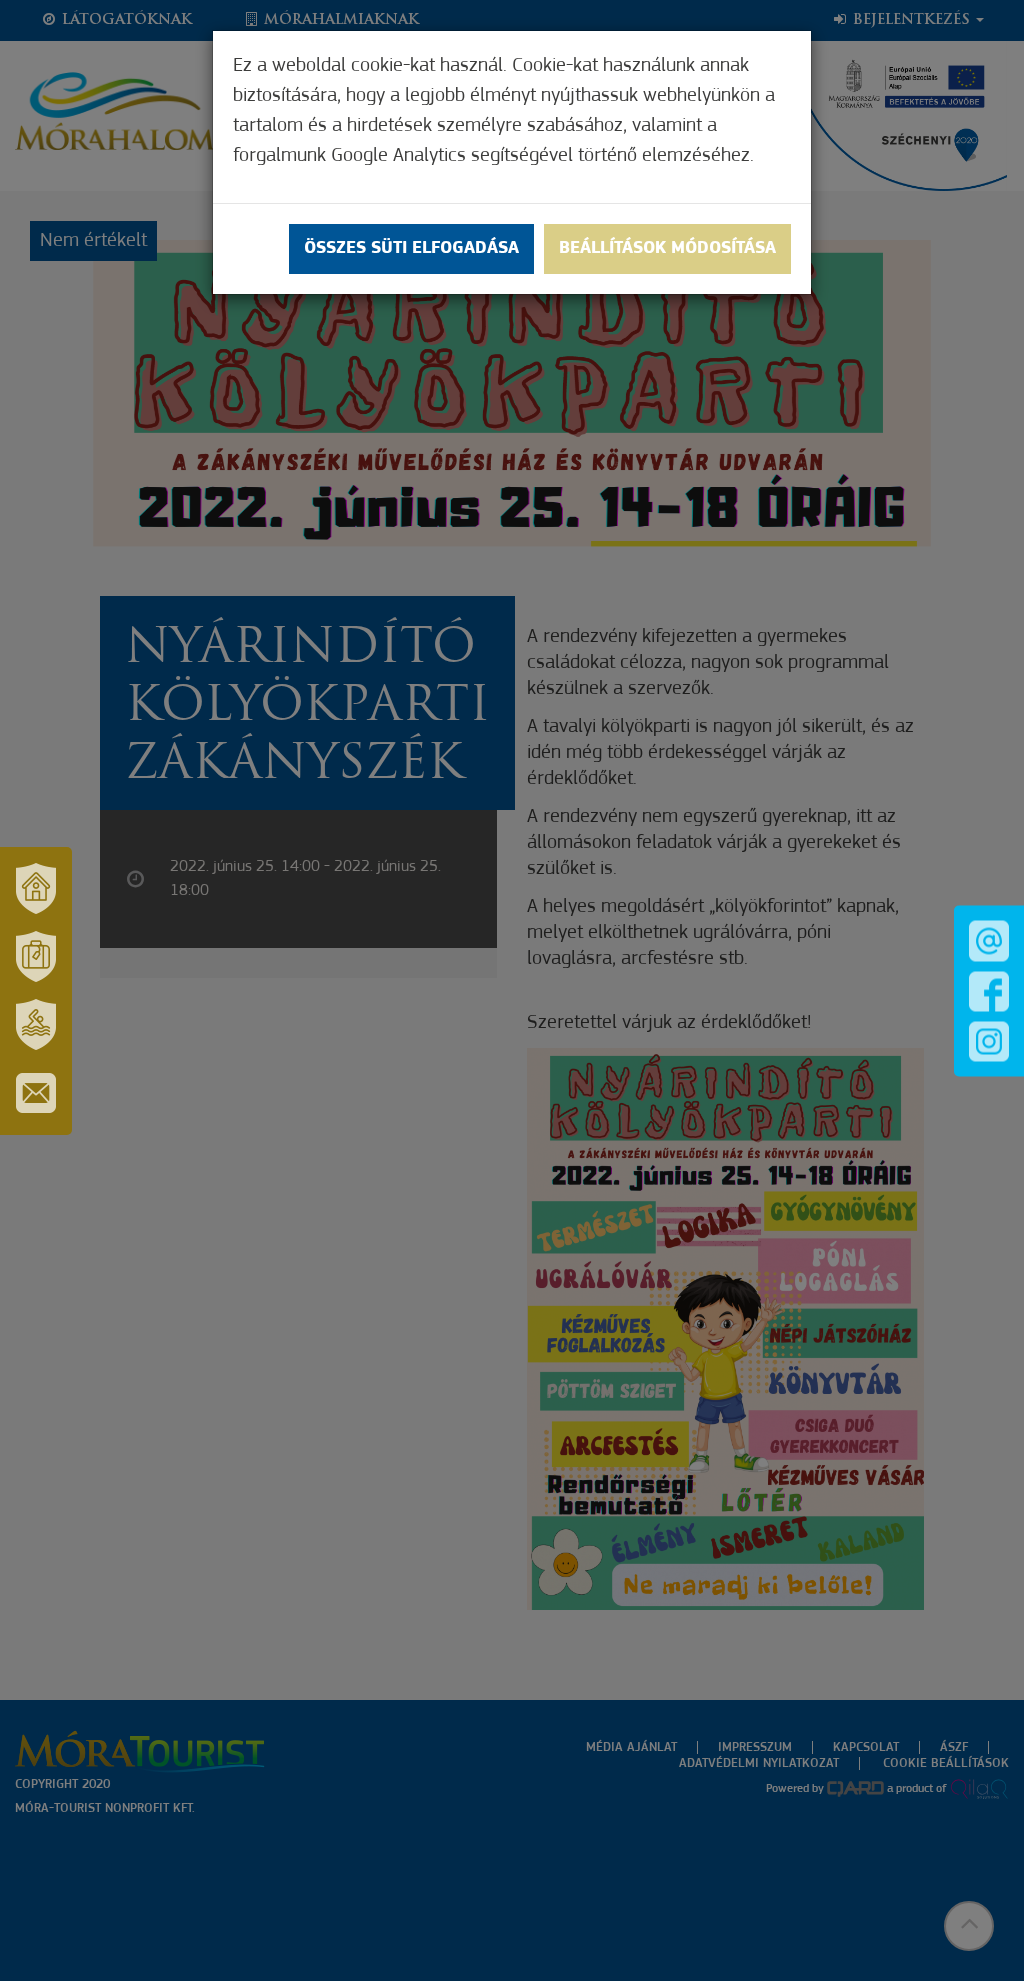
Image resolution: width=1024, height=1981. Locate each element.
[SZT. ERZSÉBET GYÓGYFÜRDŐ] (36, 1025)
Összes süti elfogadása (411, 249)
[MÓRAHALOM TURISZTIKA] (36, 957)
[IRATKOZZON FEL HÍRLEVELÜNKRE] (36, 1093)
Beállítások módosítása (667, 249)
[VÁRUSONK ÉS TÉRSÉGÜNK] (36, 889)
